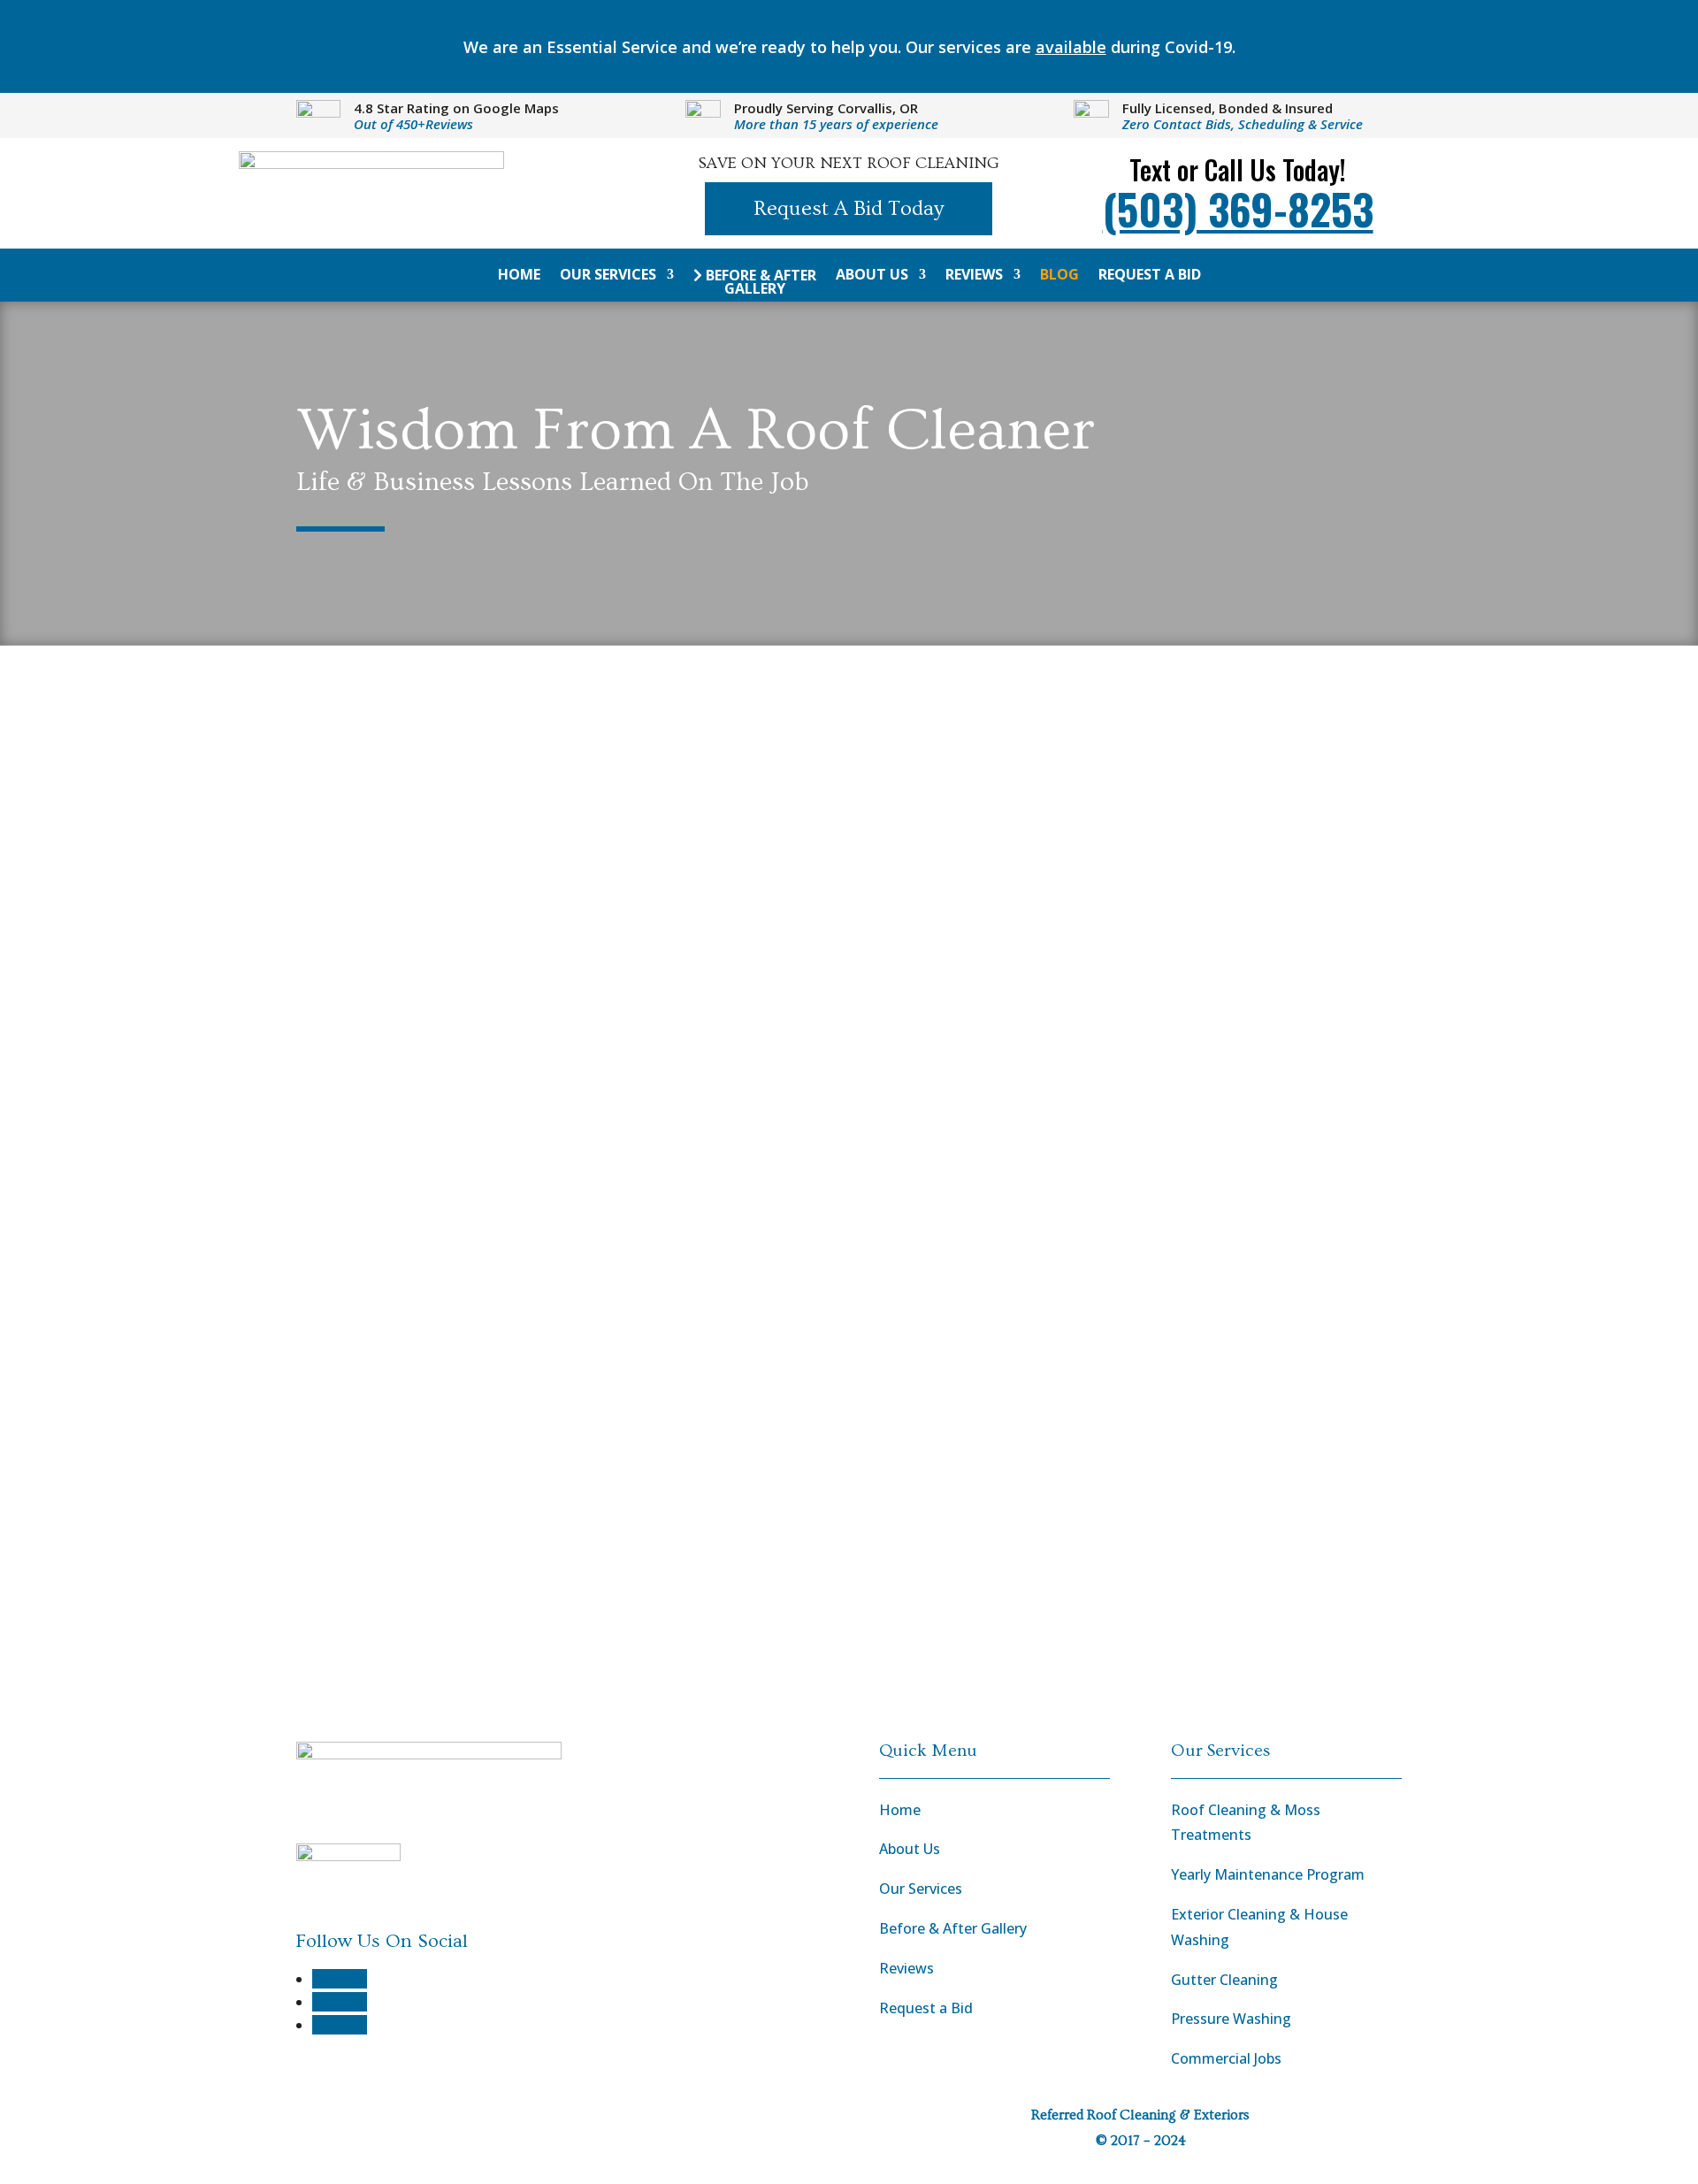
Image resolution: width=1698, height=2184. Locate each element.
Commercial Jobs (1226, 2058)
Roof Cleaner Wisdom (620, 845)
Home (519, 276)
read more (352, 927)
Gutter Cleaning (1224, 1980)
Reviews (974, 276)
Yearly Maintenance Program (1268, 1874)
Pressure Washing (1231, 2019)
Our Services (608, 276)
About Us (872, 276)
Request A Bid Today (849, 208)
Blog (1059, 276)
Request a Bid (1150, 276)
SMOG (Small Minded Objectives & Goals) (572, 1076)
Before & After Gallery (759, 283)
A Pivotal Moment (424, 810)
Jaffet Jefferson (382, 845)
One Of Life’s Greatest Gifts (485, 1342)
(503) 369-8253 (1238, 208)
